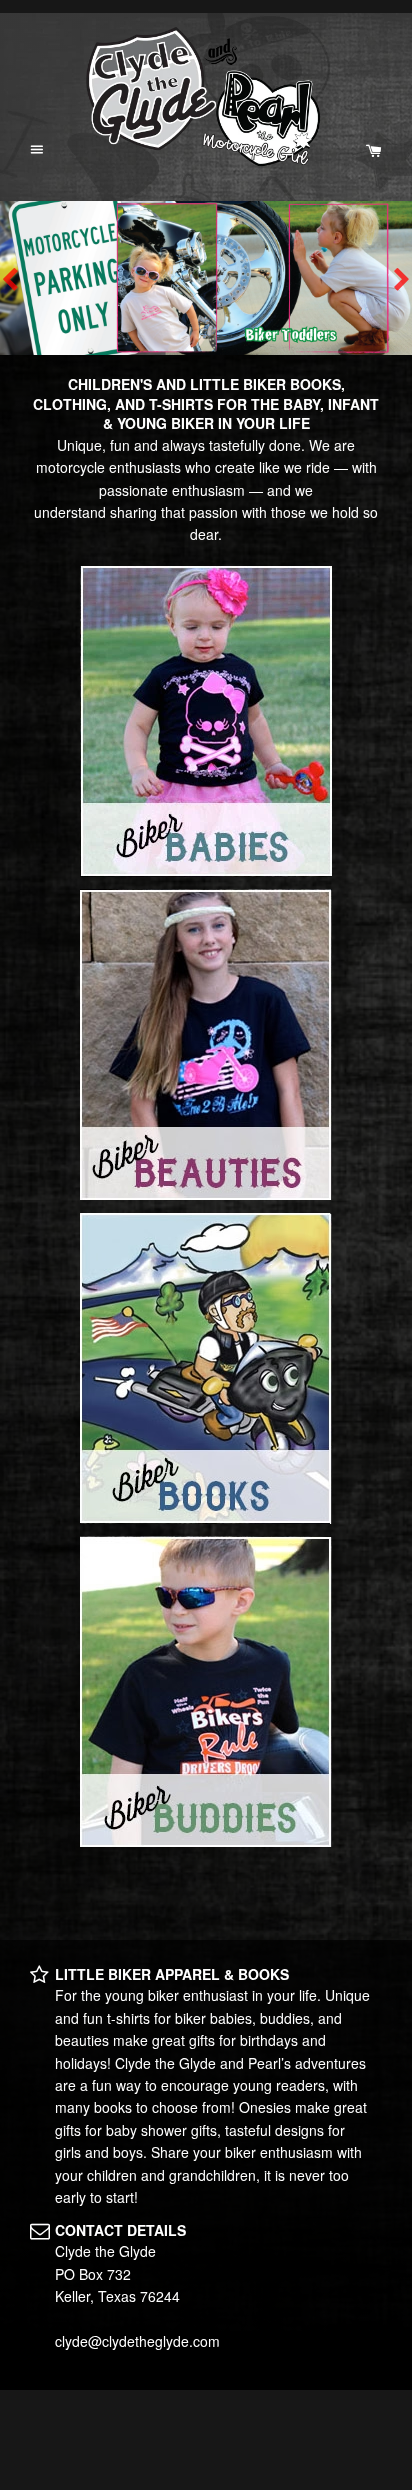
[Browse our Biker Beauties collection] (206, 1044)
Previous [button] (10, 278)
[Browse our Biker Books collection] (206, 1368)
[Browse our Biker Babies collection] (206, 721)
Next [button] (402, 278)
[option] (206, 278)
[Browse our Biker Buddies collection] (206, 1691)
